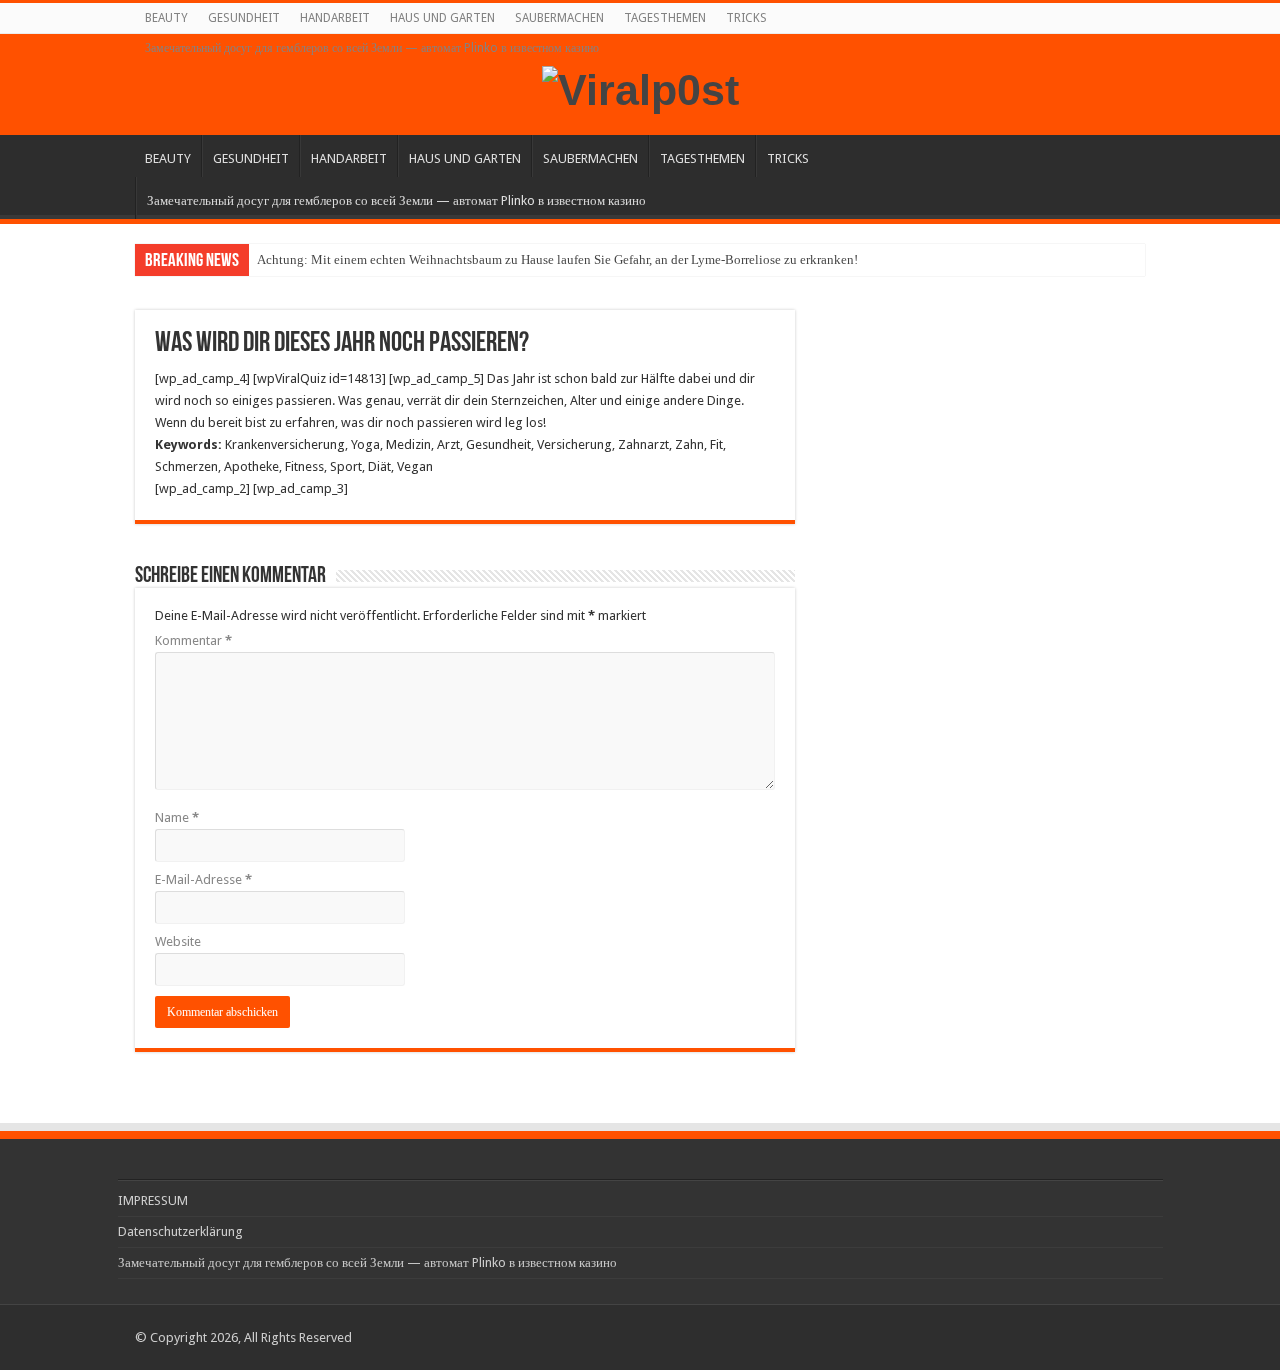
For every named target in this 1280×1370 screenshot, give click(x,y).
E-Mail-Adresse (203, 879)
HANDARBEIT (335, 18)
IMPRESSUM (153, 1200)
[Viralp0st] (640, 87)
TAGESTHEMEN (665, 18)
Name (177, 817)
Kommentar (193, 640)
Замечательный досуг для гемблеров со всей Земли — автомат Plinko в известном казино (372, 48)
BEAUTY (166, 18)
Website (178, 941)
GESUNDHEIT (244, 18)
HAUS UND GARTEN (442, 18)
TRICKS (746, 18)
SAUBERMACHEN (559, 18)
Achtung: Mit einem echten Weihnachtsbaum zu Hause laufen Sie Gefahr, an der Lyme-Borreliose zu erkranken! (557, 259)
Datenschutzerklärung (180, 1231)
